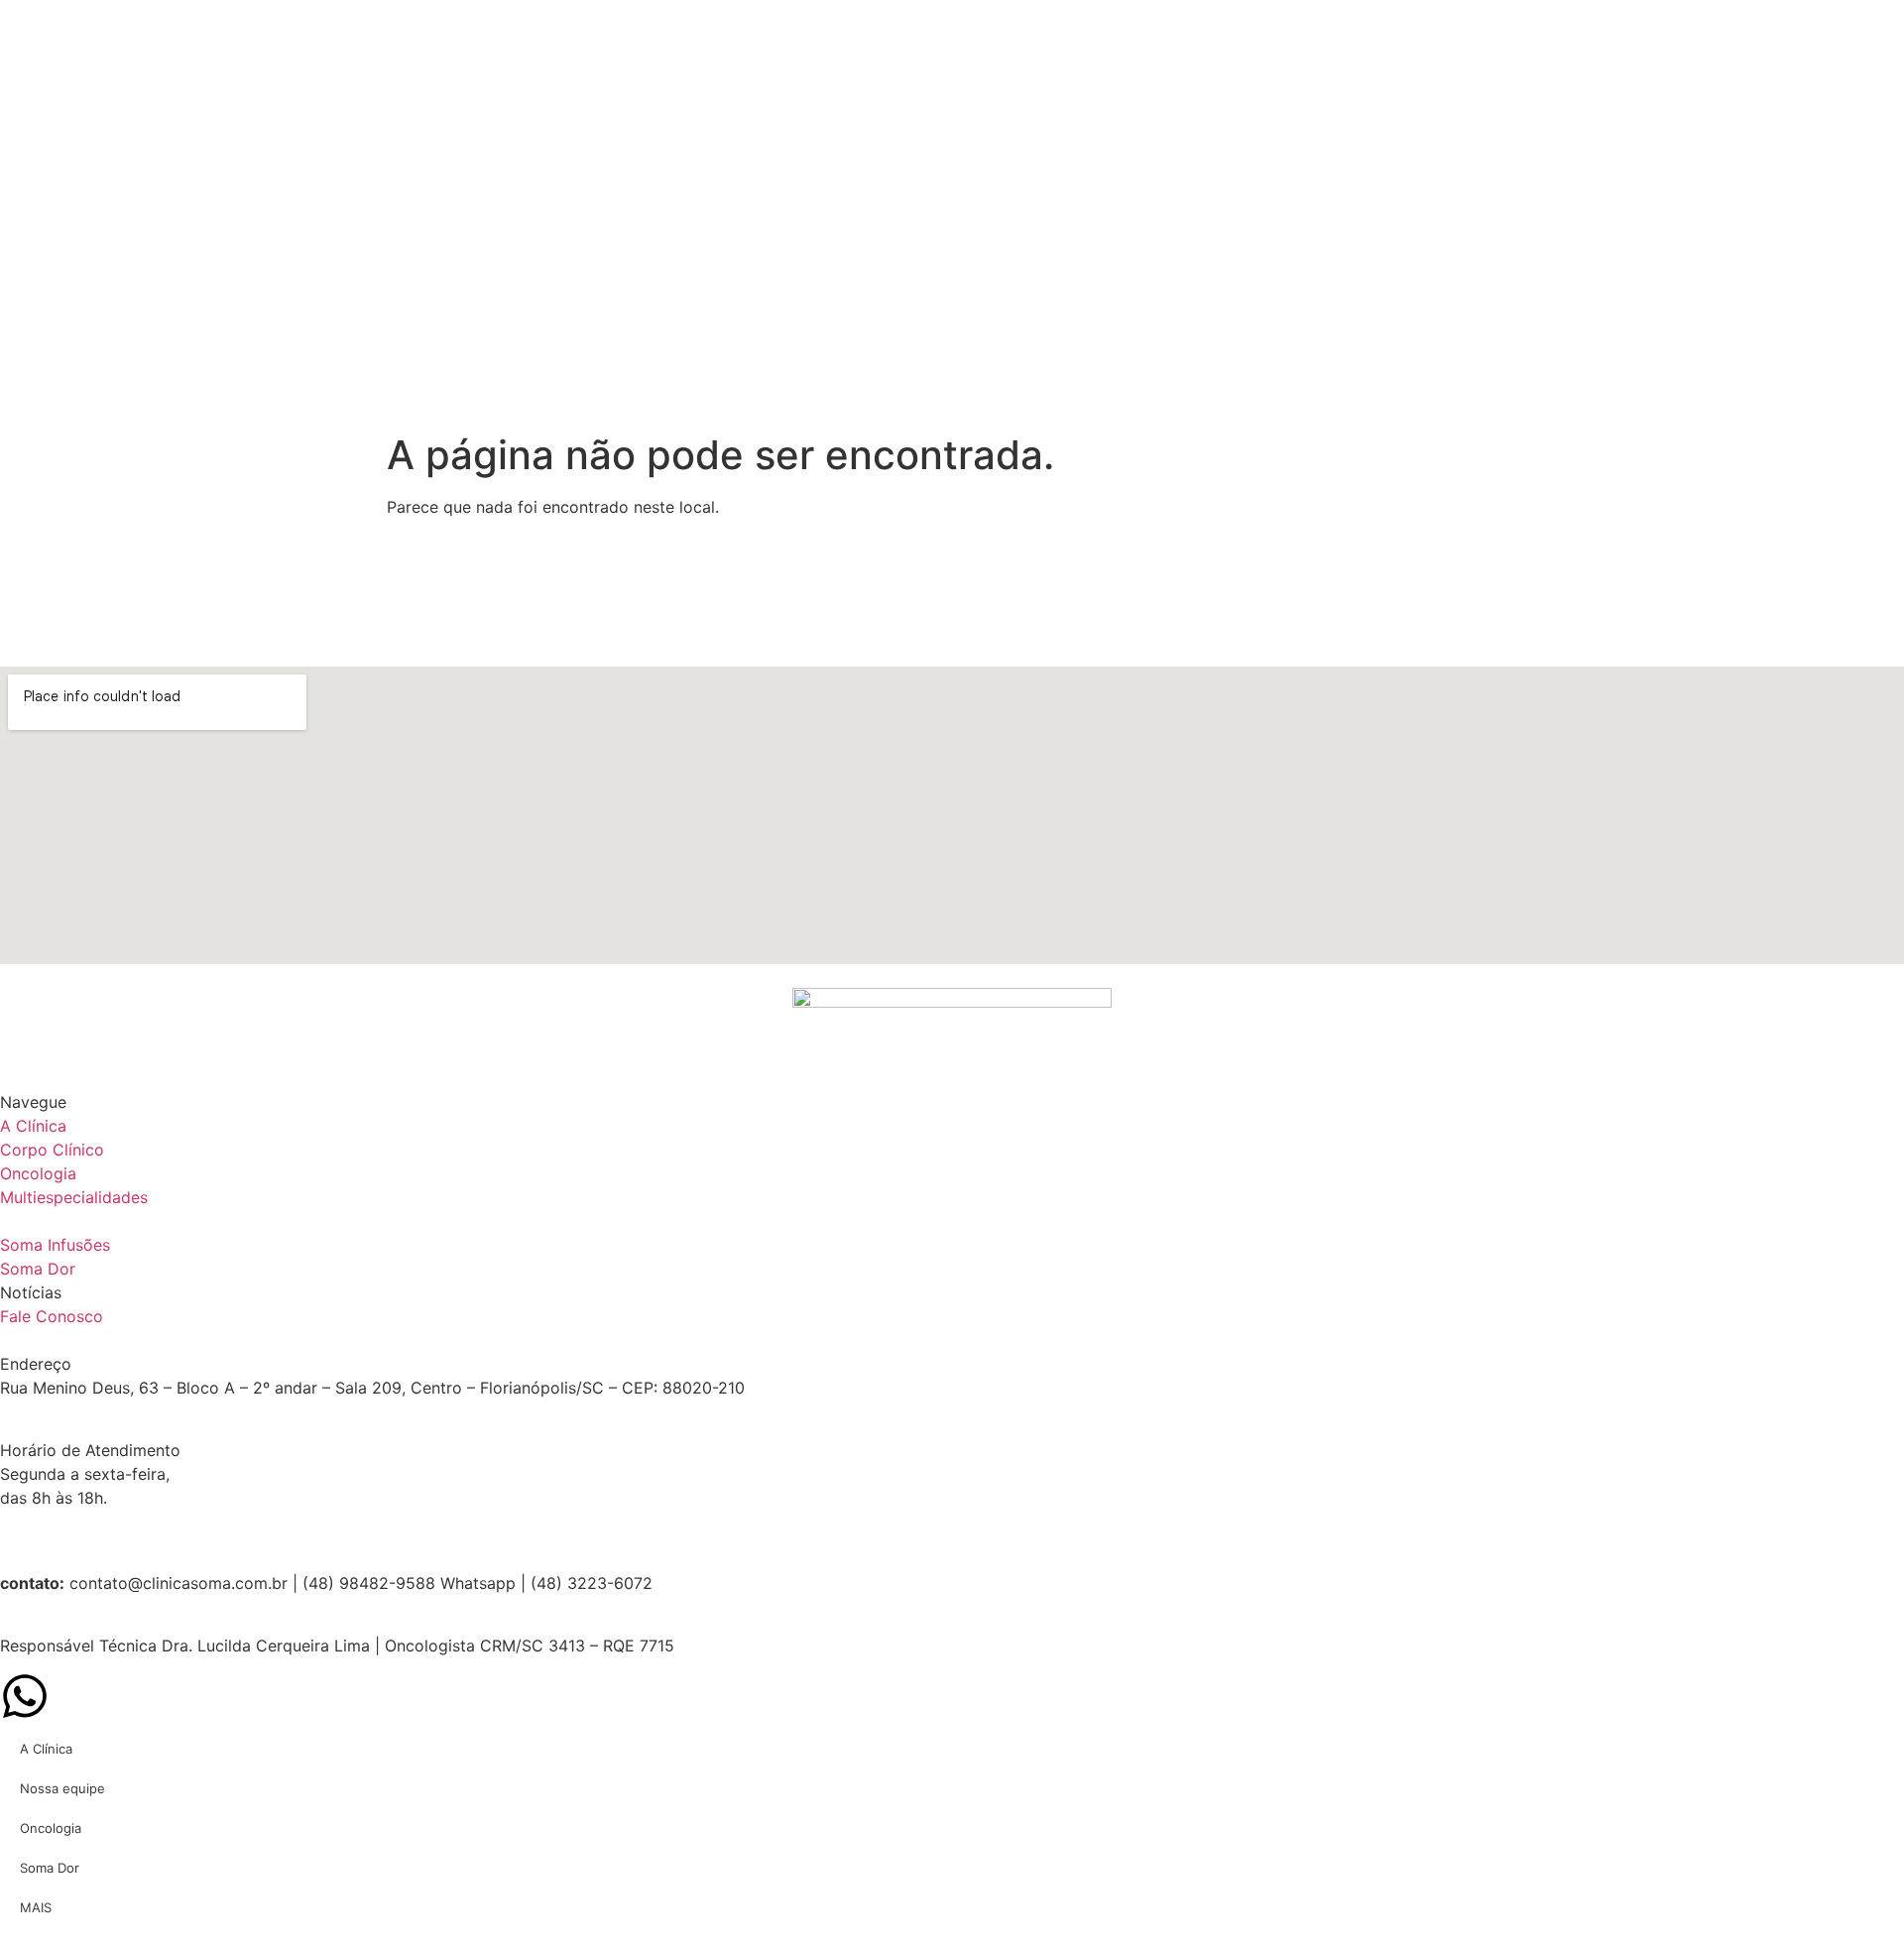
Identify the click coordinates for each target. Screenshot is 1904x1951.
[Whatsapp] (25, 1696)
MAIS (36, 1907)
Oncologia (51, 1828)
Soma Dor (50, 1868)
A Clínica (46, 1749)
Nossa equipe (62, 1788)
